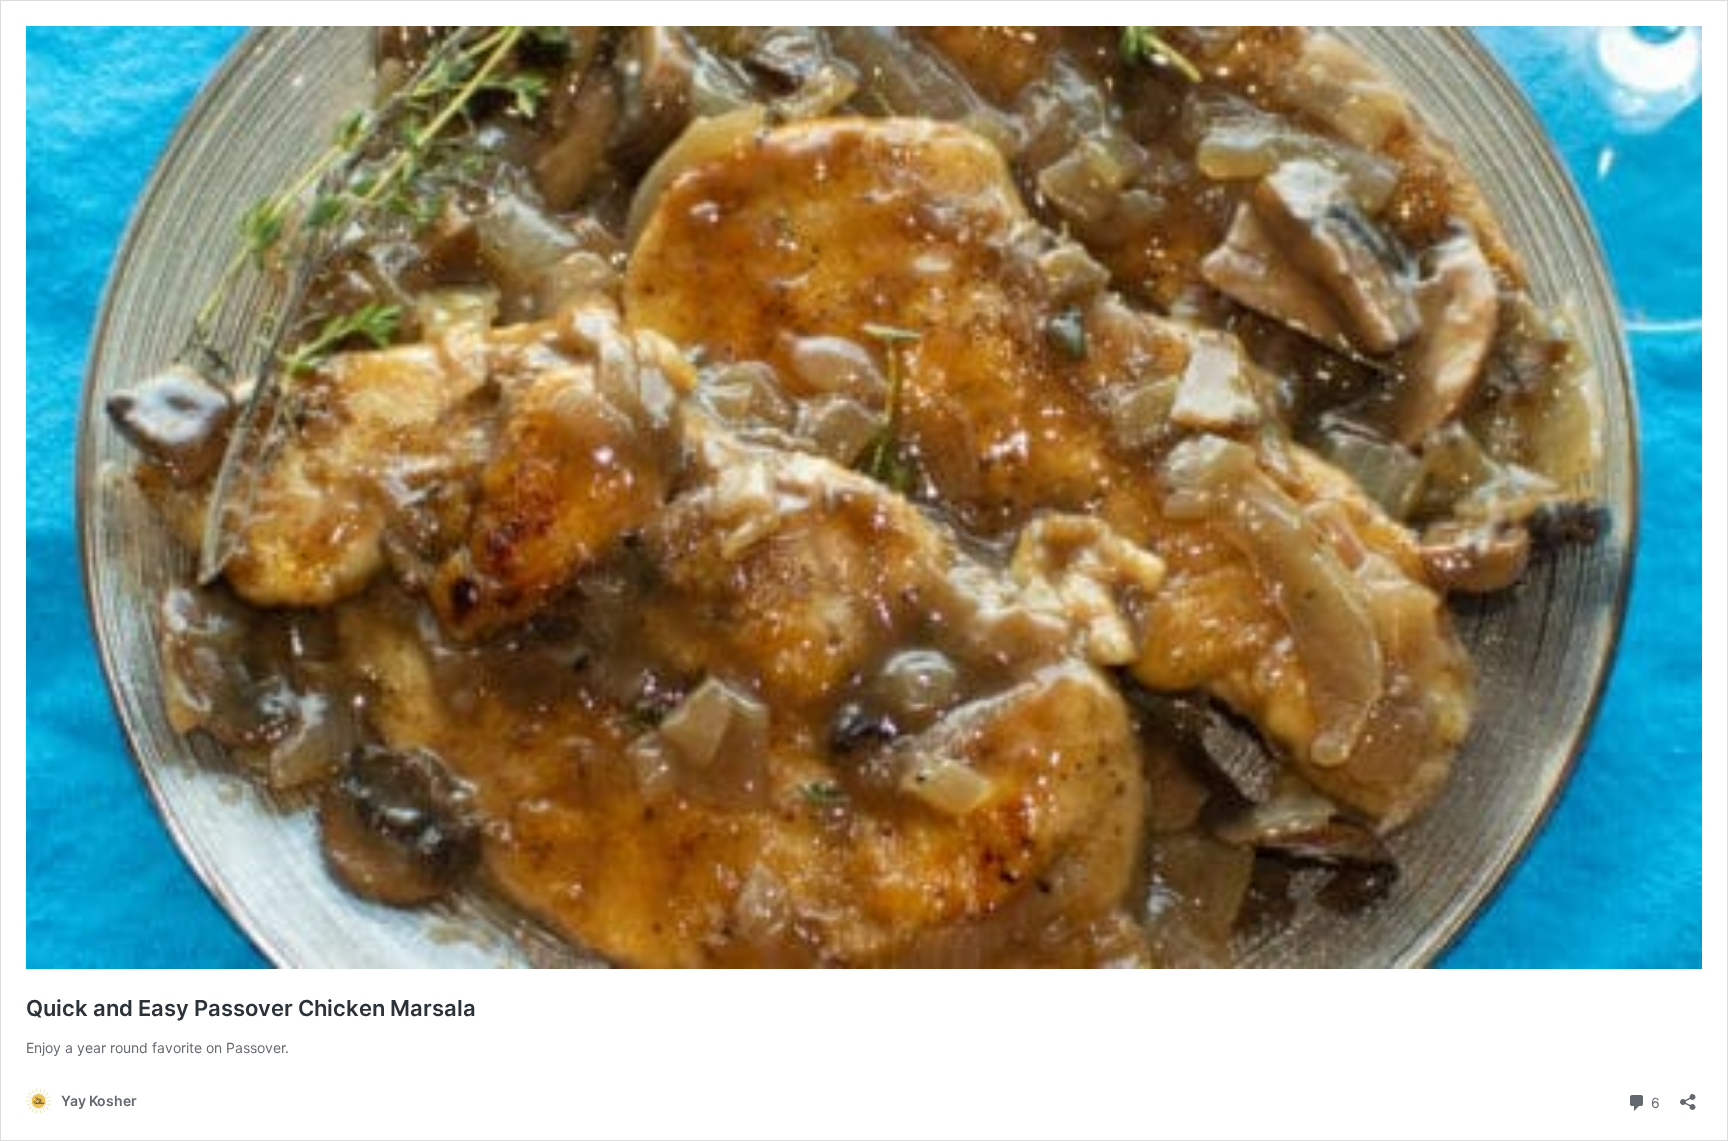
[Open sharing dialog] (1688, 1095)
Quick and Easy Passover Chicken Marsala (251, 1008)
